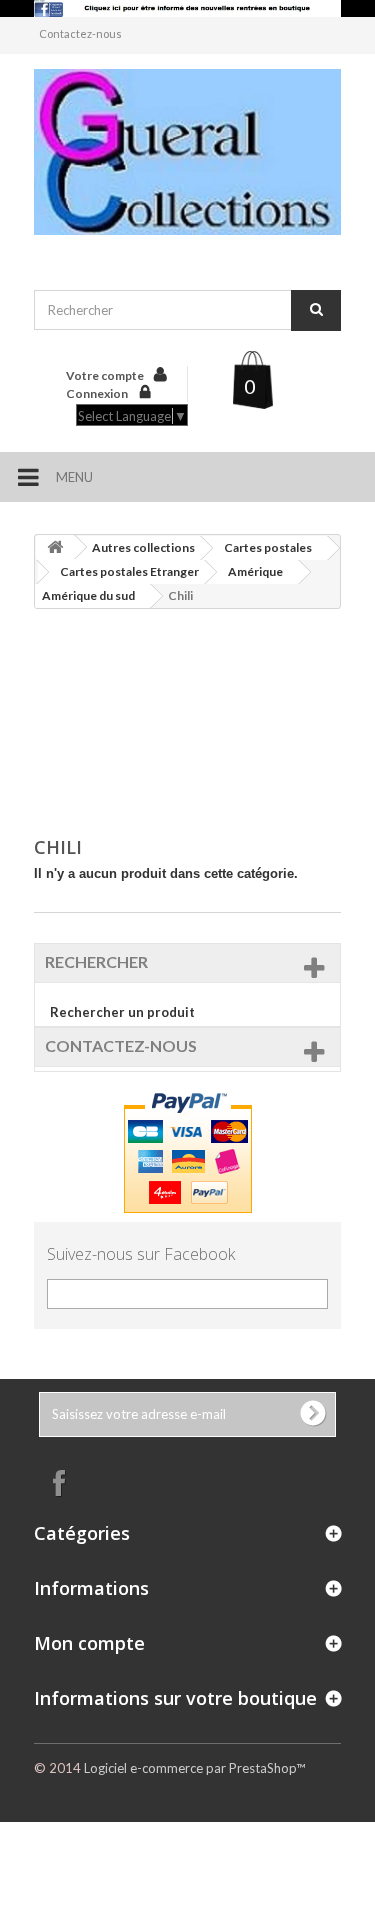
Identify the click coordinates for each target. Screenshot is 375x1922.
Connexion (98, 393)
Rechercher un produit (122, 1012)
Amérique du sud (88, 595)
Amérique (255, 571)
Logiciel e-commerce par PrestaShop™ (194, 1768)
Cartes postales (268, 547)
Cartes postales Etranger (129, 571)
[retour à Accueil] (55, 547)
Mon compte (89, 1643)
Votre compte (105, 375)
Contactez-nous (80, 33)
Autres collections (143, 547)
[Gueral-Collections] (188, 152)
